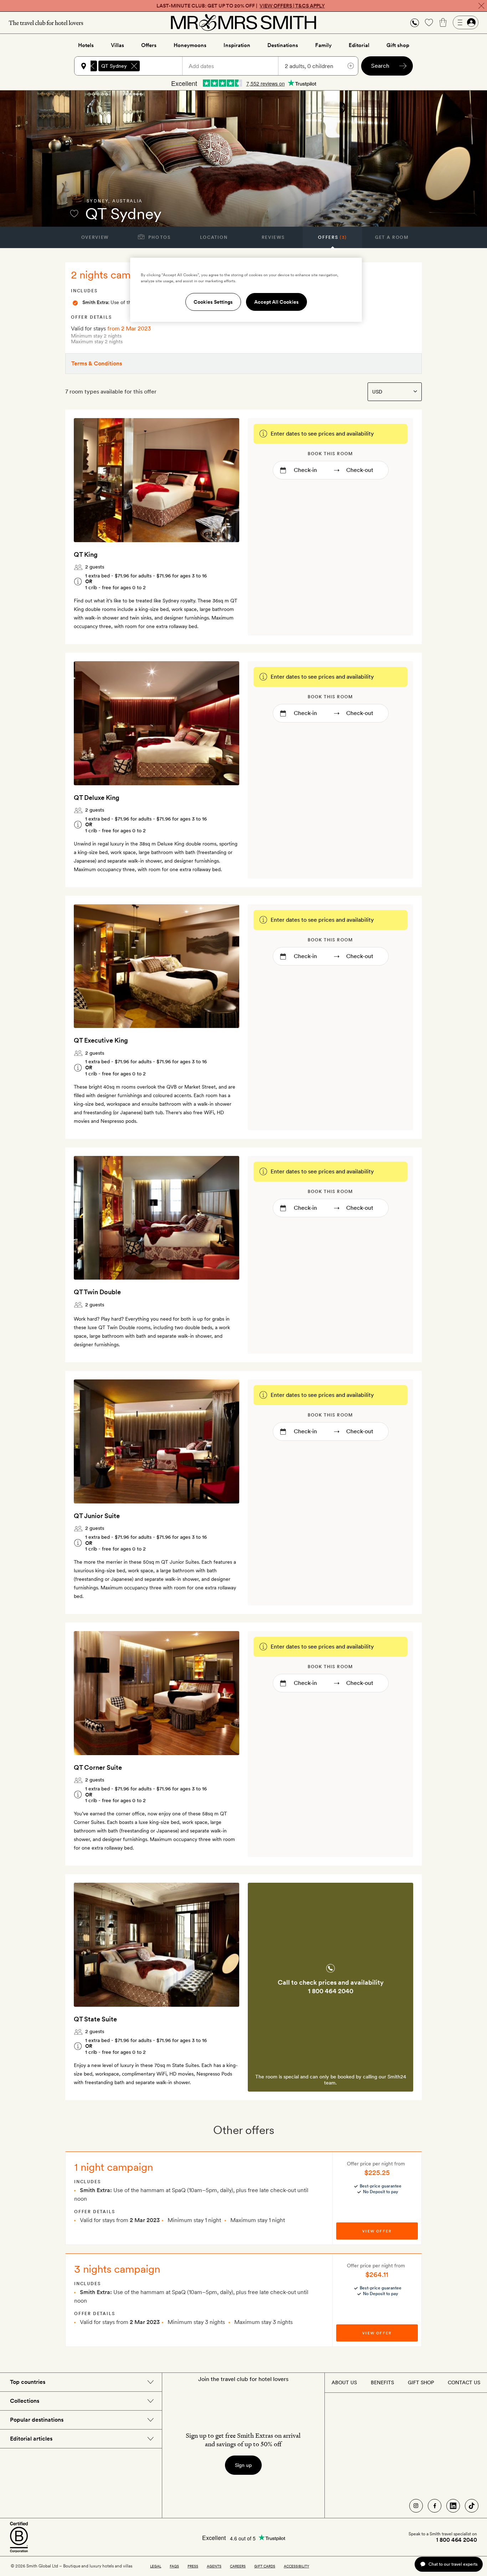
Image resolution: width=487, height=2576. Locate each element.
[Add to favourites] (74, 214)
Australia (127, 201)
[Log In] (466, 22)
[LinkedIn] (453, 2506)
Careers (238, 2566)
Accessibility (296, 2566)
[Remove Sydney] (91, 66)
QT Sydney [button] (114, 66)
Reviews (273, 237)
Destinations (283, 45)
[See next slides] (225, 480)
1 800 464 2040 (331, 1991)
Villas (117, 45)
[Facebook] (435, 2506)
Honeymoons (190, 45)
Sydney (98, 201)
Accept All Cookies (276, 302)
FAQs (174, 2566)
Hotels (86, 45)
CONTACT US (464, 2382)
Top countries (28, 2382)
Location (214, 237)
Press (193, 2566)
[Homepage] (243, 22)
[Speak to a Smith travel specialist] (415, 22)
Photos (159, 237)
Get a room (392, 237)
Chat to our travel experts (453, 2564)
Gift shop (398, 45)
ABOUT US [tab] (344, 2382)
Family (323, 45)
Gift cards (265, 2566)
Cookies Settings (213, 302)
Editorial (359, 45)
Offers (149, 45)
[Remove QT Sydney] (134, 66)
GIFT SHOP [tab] (421, 2382)
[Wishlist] (429, 22)
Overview (95, 237)
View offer (377, 2231)
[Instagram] (416, 2506)
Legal (156, 2566)
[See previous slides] (88, 480)
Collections (25, 2401)
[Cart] (443, 22)
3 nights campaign (117, 2269)
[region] (246, 290)
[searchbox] (164, 66)
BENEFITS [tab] (382, 2382)
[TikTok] (472, 2506)
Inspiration (237, 45)
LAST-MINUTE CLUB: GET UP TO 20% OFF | (241, 6)
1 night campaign (114, 2167)
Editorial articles (31, 2439)
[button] (415, 23)
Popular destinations (37, 2420)
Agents (214, 2566)
